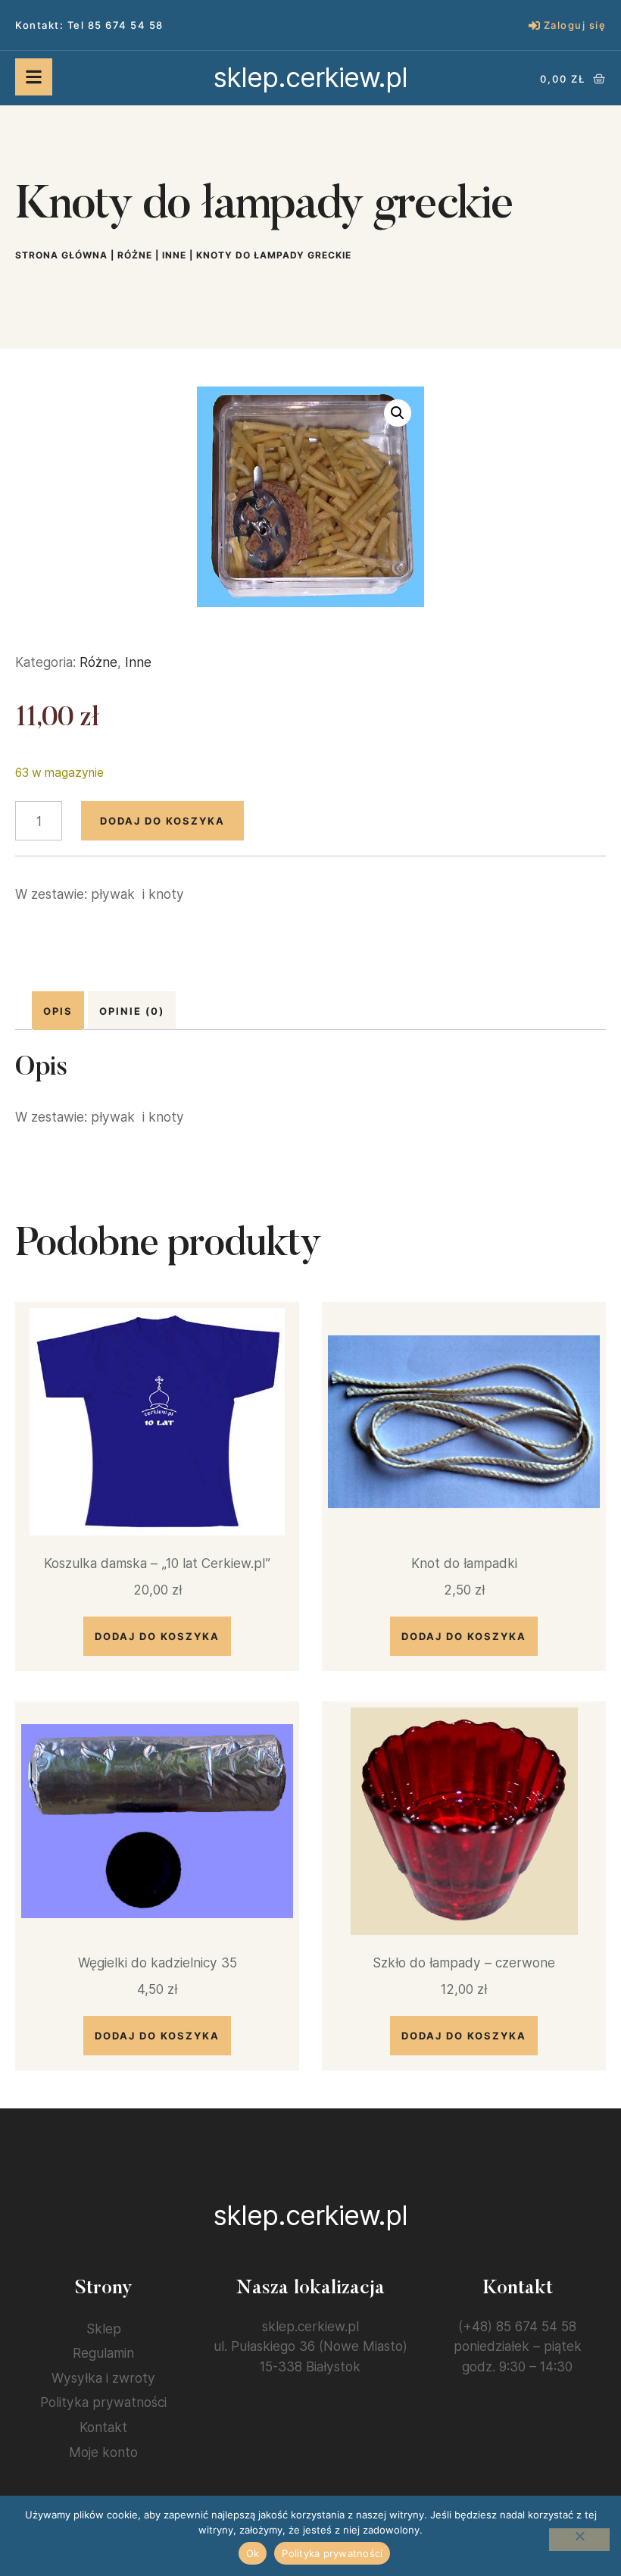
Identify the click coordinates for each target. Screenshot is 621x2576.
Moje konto (103, 2452)
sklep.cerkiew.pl (310, 77)
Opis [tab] (58, 1011)
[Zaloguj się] (534, 25)
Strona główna (61, 255)
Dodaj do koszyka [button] (157, 1636)
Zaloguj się (575, 25)
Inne (174, 255)
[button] (398, 413)
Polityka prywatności (103, 2402)
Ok (253, 2553)
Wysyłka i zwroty (103, 2378)
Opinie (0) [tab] (132, 1011)
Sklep (104, 2329)
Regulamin (103, 2353)
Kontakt (103, 2427)
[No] (579, 2540)
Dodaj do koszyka (162, 821)
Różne (135, 255)
